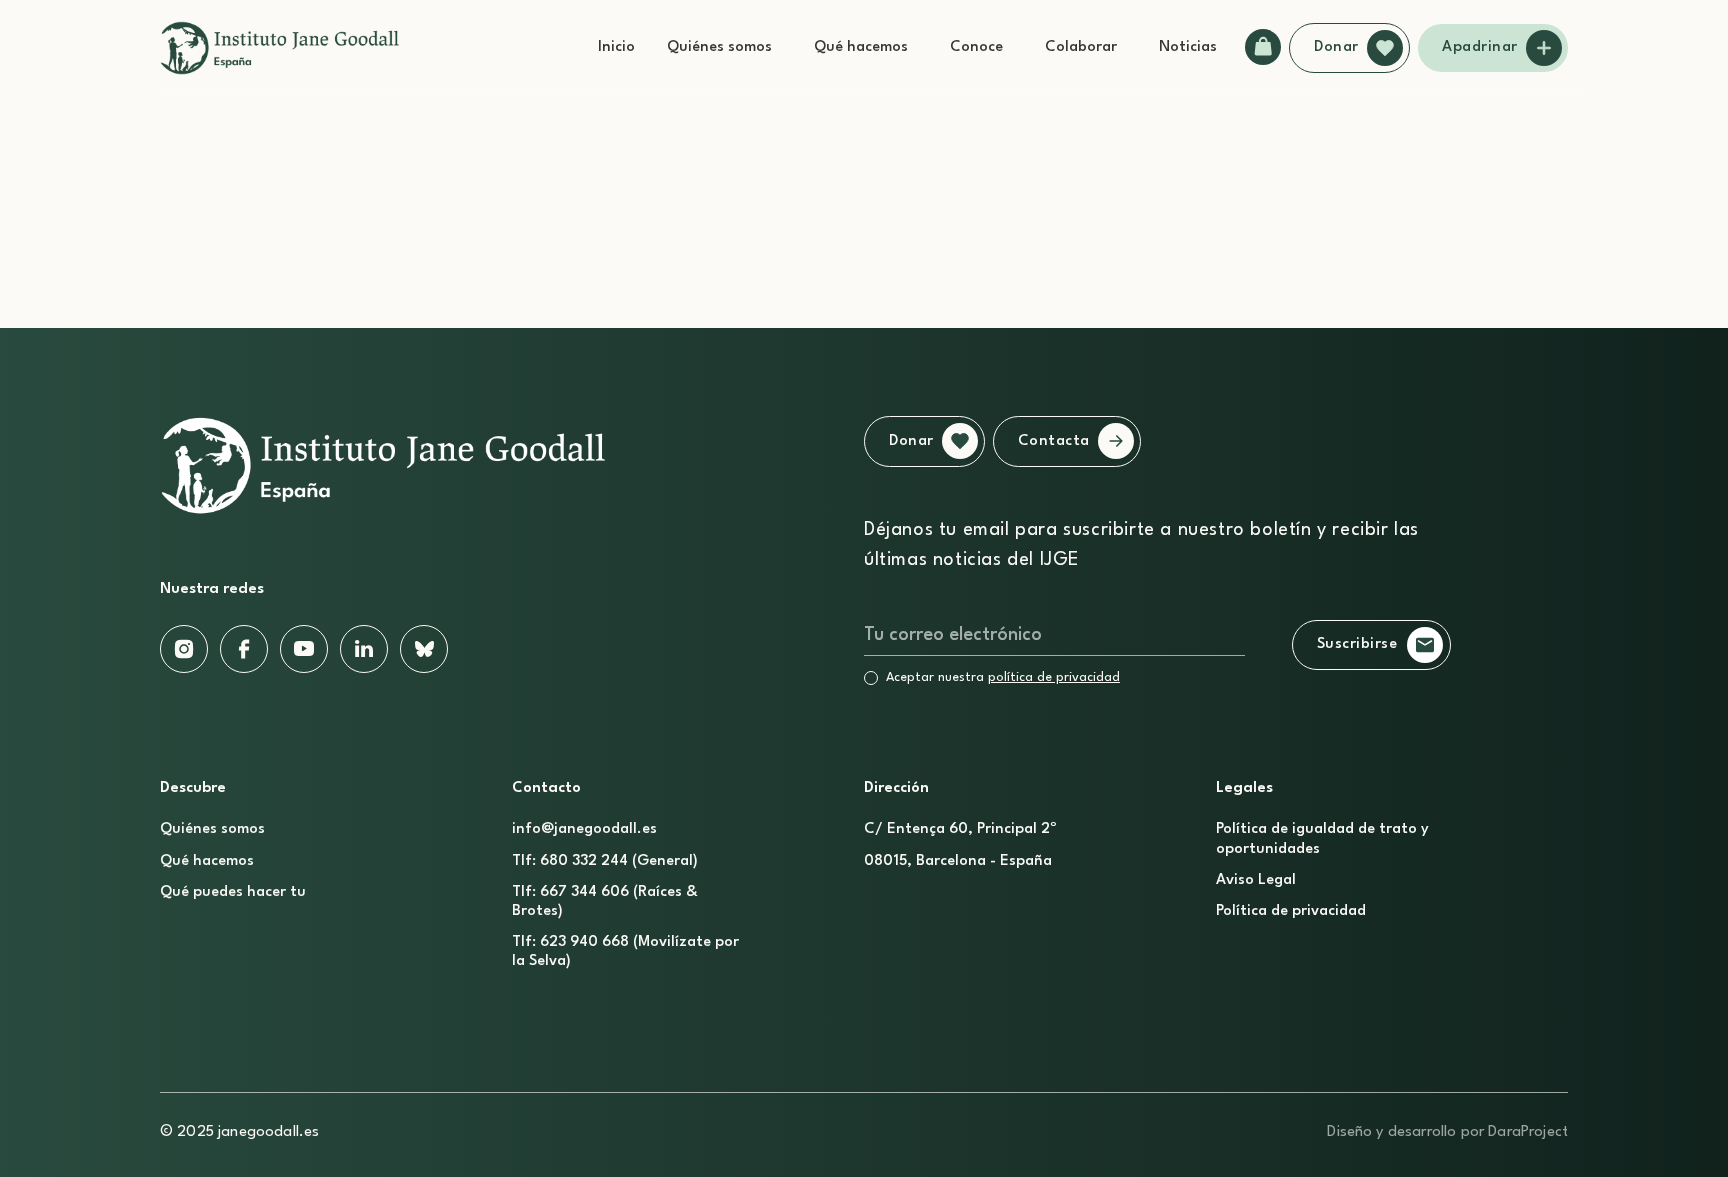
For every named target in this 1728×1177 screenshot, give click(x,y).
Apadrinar (1480, 47)
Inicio (616, 47)
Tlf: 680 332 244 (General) (605, 861)
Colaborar (1081, 47)
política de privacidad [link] (1054, 677)
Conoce (976, 47)
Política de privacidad (1291, 911)
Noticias (1188, 47)
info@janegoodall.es (584, 829)
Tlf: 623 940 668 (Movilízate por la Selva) (625, 952)
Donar (1336, 47)
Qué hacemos (861, 47)
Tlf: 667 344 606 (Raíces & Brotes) (605, 902)
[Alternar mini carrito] (1263, 47)
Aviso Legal (1256, 880)
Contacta (1054, 441)
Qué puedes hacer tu (233, 892)
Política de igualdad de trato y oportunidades (1322, 839)
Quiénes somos (719, 47)
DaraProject (1528, 1132)
